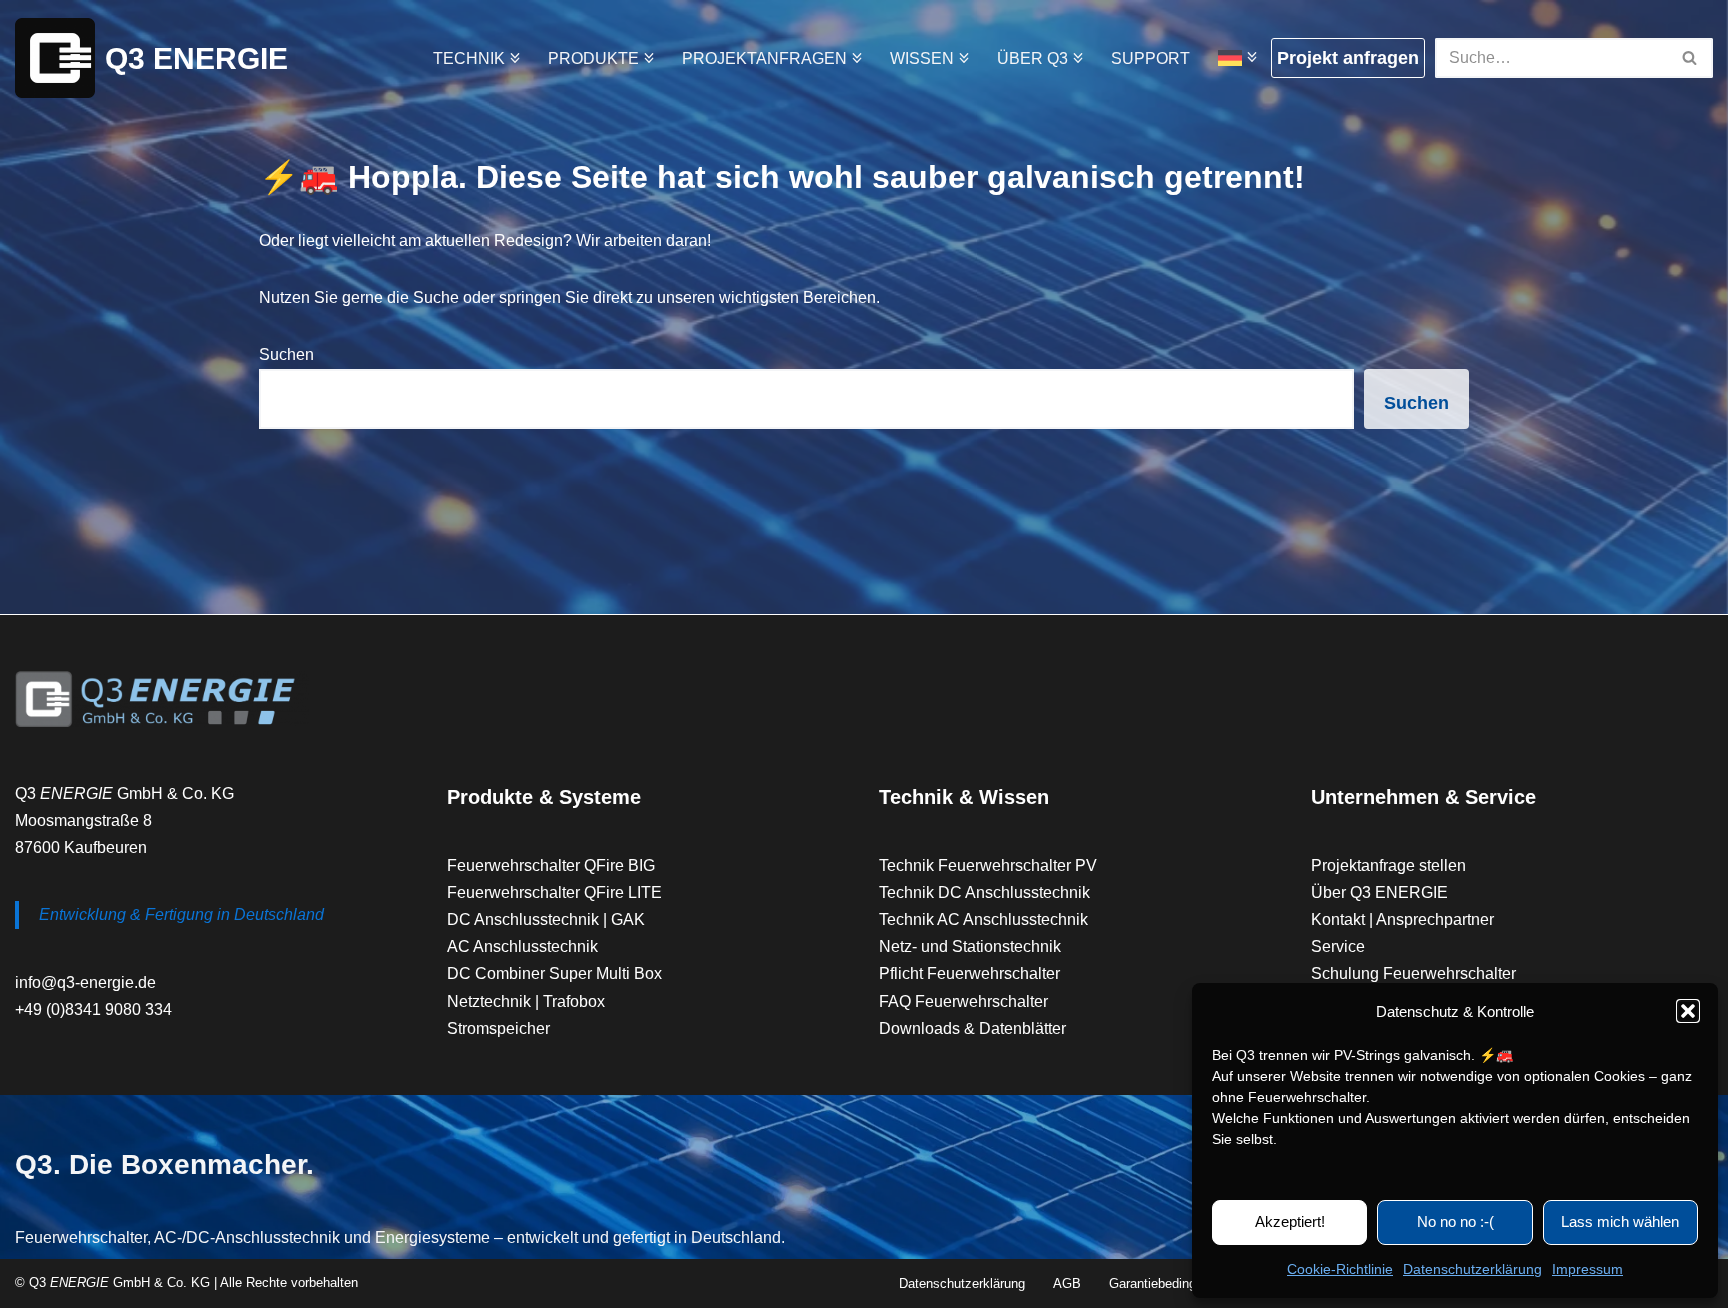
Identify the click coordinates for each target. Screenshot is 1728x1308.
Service (1338, 946)
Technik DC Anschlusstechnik (984, 892)
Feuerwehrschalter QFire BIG (551, 865)
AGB (1067, 1283)
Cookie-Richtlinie (1340, 1269)
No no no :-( (1455, 1221)
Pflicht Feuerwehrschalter (969, 973)
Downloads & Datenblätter (972, 1028)
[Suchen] (1690, 58)
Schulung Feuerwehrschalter (1413, 973)
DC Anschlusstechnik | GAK (546, 919)
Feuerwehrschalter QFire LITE (554, 892)
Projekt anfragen (1348, 58)
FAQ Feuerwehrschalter (963, 1001)
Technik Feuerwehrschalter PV (988, 865)
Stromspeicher (498, 1028)
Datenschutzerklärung (1472, 1269)
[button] (1688, 1011)
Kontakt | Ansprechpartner (1402, 919)
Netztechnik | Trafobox (526, 1001)
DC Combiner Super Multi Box (554, 973)
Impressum (1587, 1269)
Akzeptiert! (1290, 1221)
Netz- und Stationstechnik (970, 946)
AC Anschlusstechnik (522, 946)
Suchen (286, 354)
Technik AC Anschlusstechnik (983, 919)
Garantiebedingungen (1170, 1283)
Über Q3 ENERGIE (1379, 892)
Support (1150, 58)
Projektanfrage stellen (1388, 865)
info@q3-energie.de (85, 982)
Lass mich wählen (1620, 1221)
